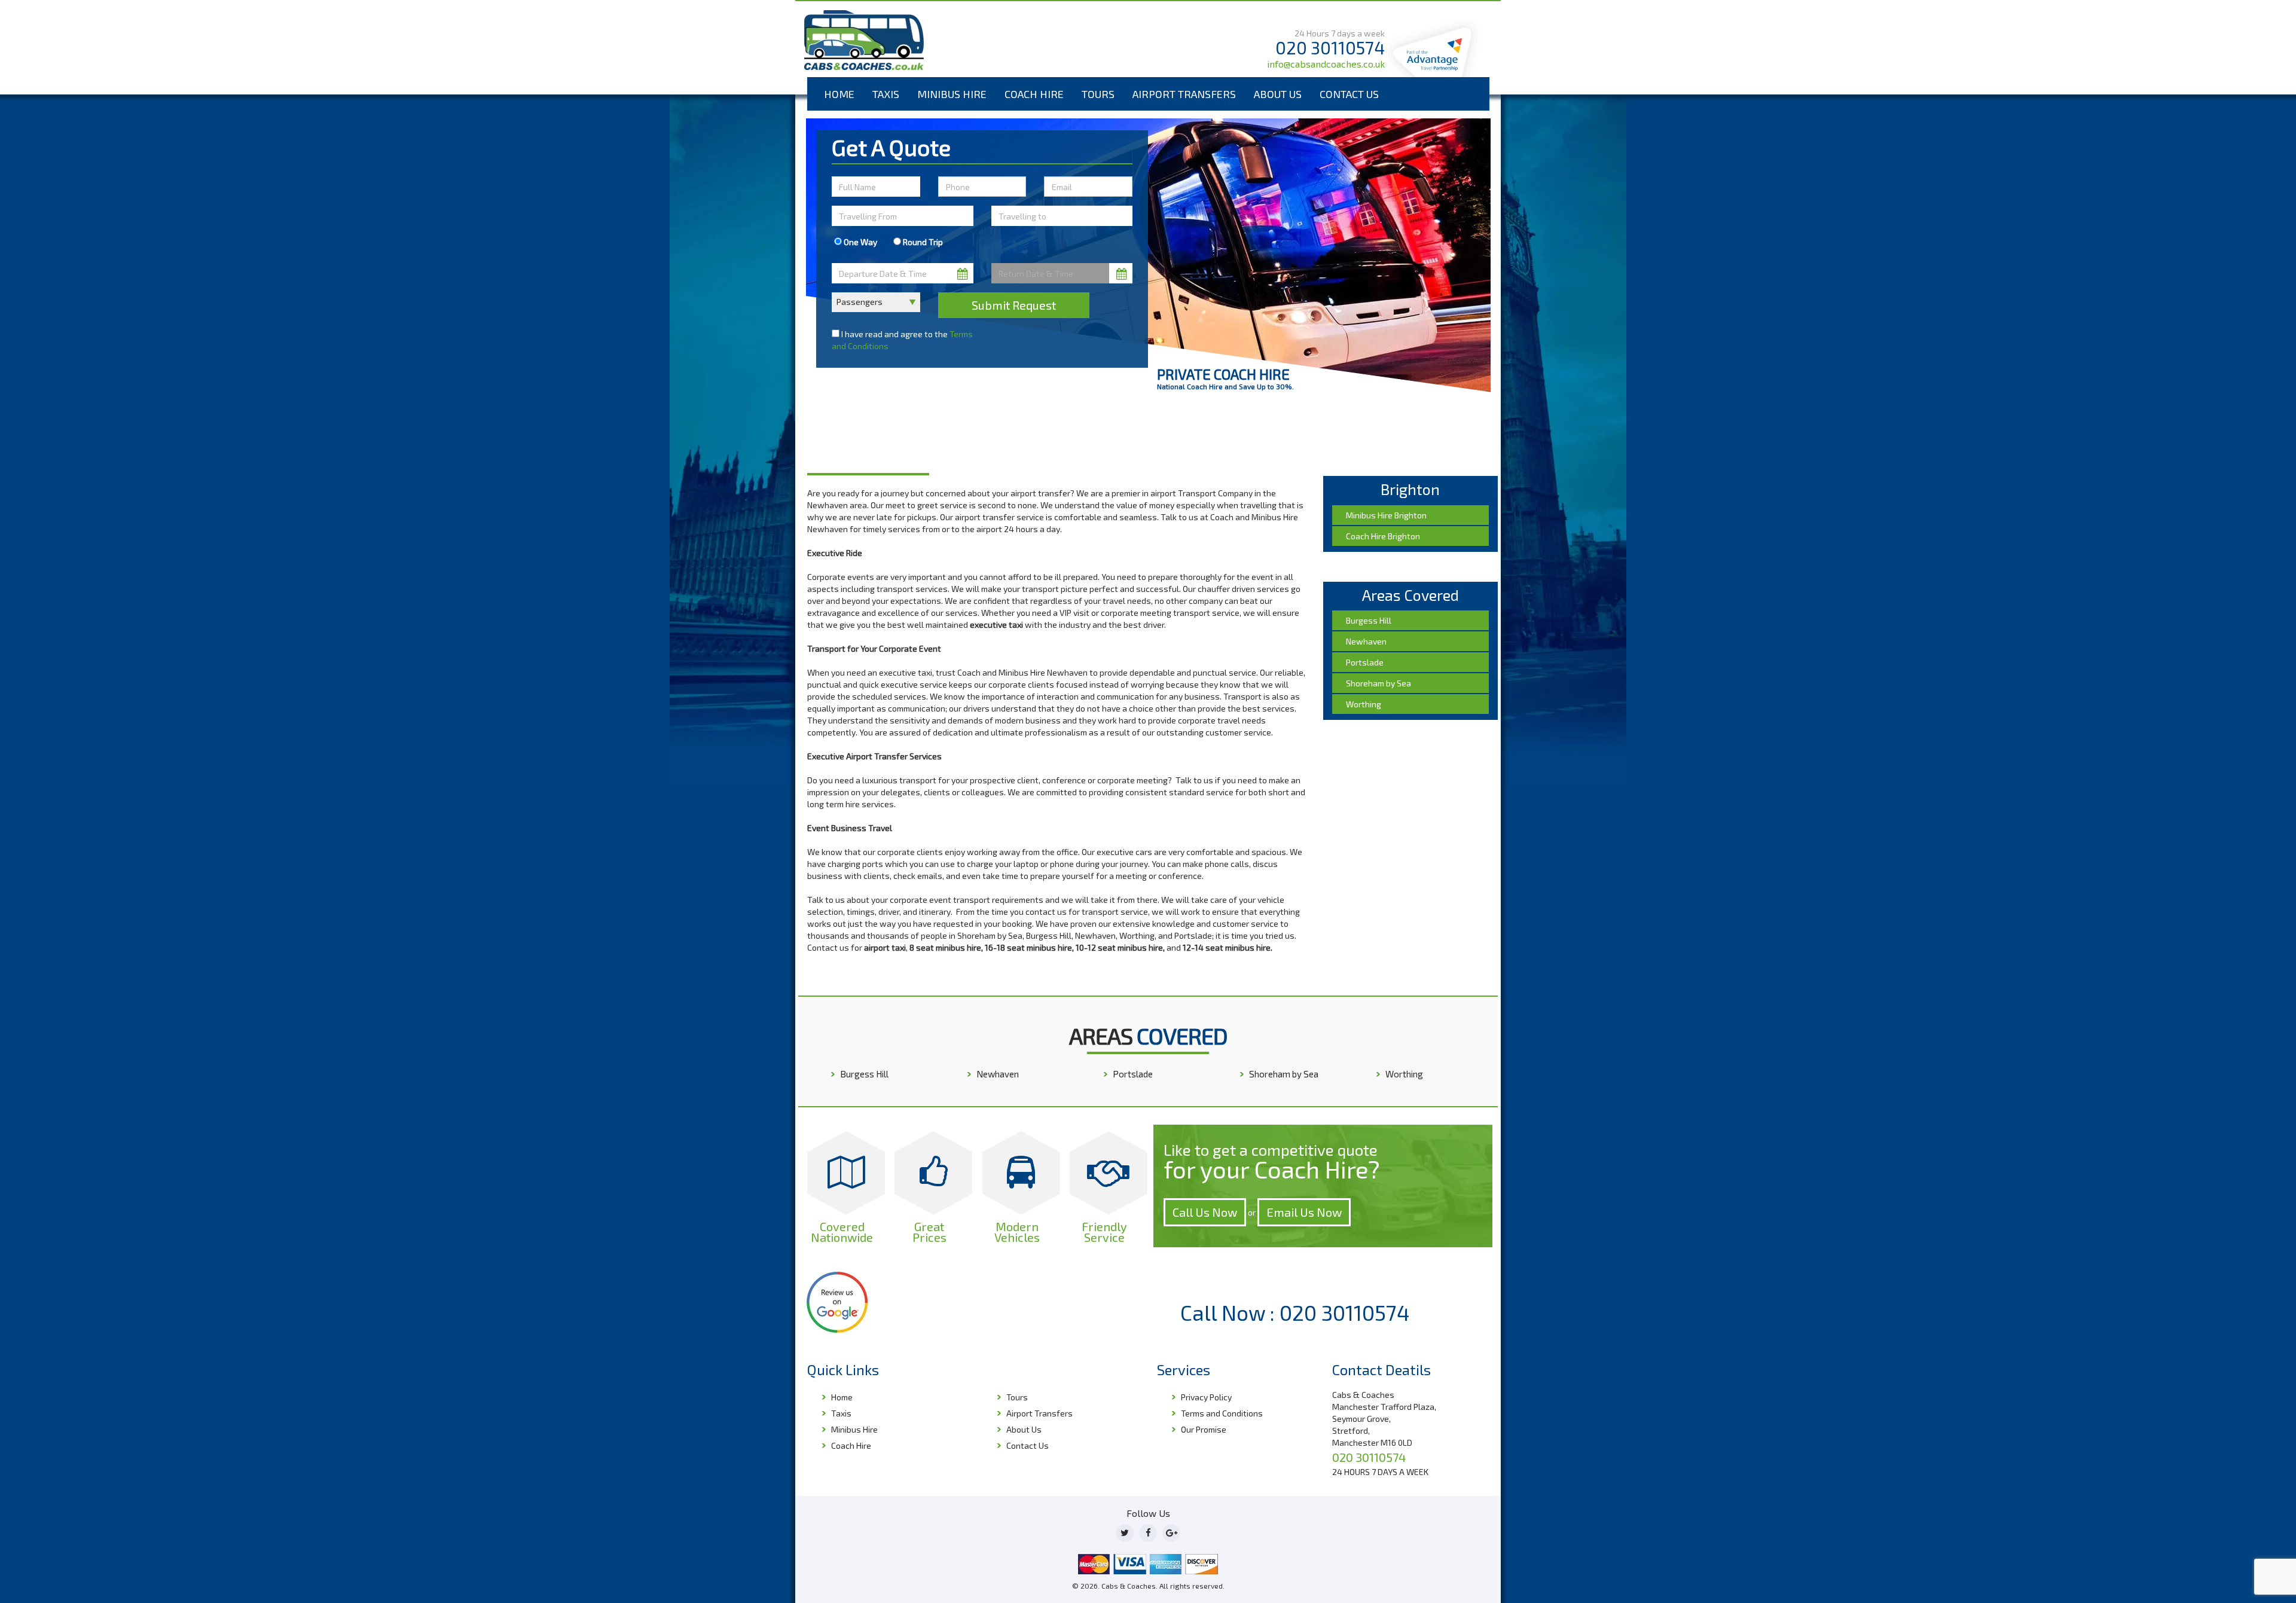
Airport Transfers (1184, 94)
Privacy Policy (1206, 1397)
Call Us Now (1205, 1212)
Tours (1098, 94)
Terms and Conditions (1222, 1413)
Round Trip (922, 242)
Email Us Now (1304, 1212)
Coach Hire (1034, 94)
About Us (1278, 94)
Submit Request (1014, 305)
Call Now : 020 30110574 (1295, 1312)
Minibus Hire (952, 94)
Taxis (886, 94)
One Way (860, 242)
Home (839, 94)
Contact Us (1349, 94)
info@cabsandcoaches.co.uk (1326, 64)
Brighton (858, 440)
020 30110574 (1330, 48)
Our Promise (1204, 1429)
